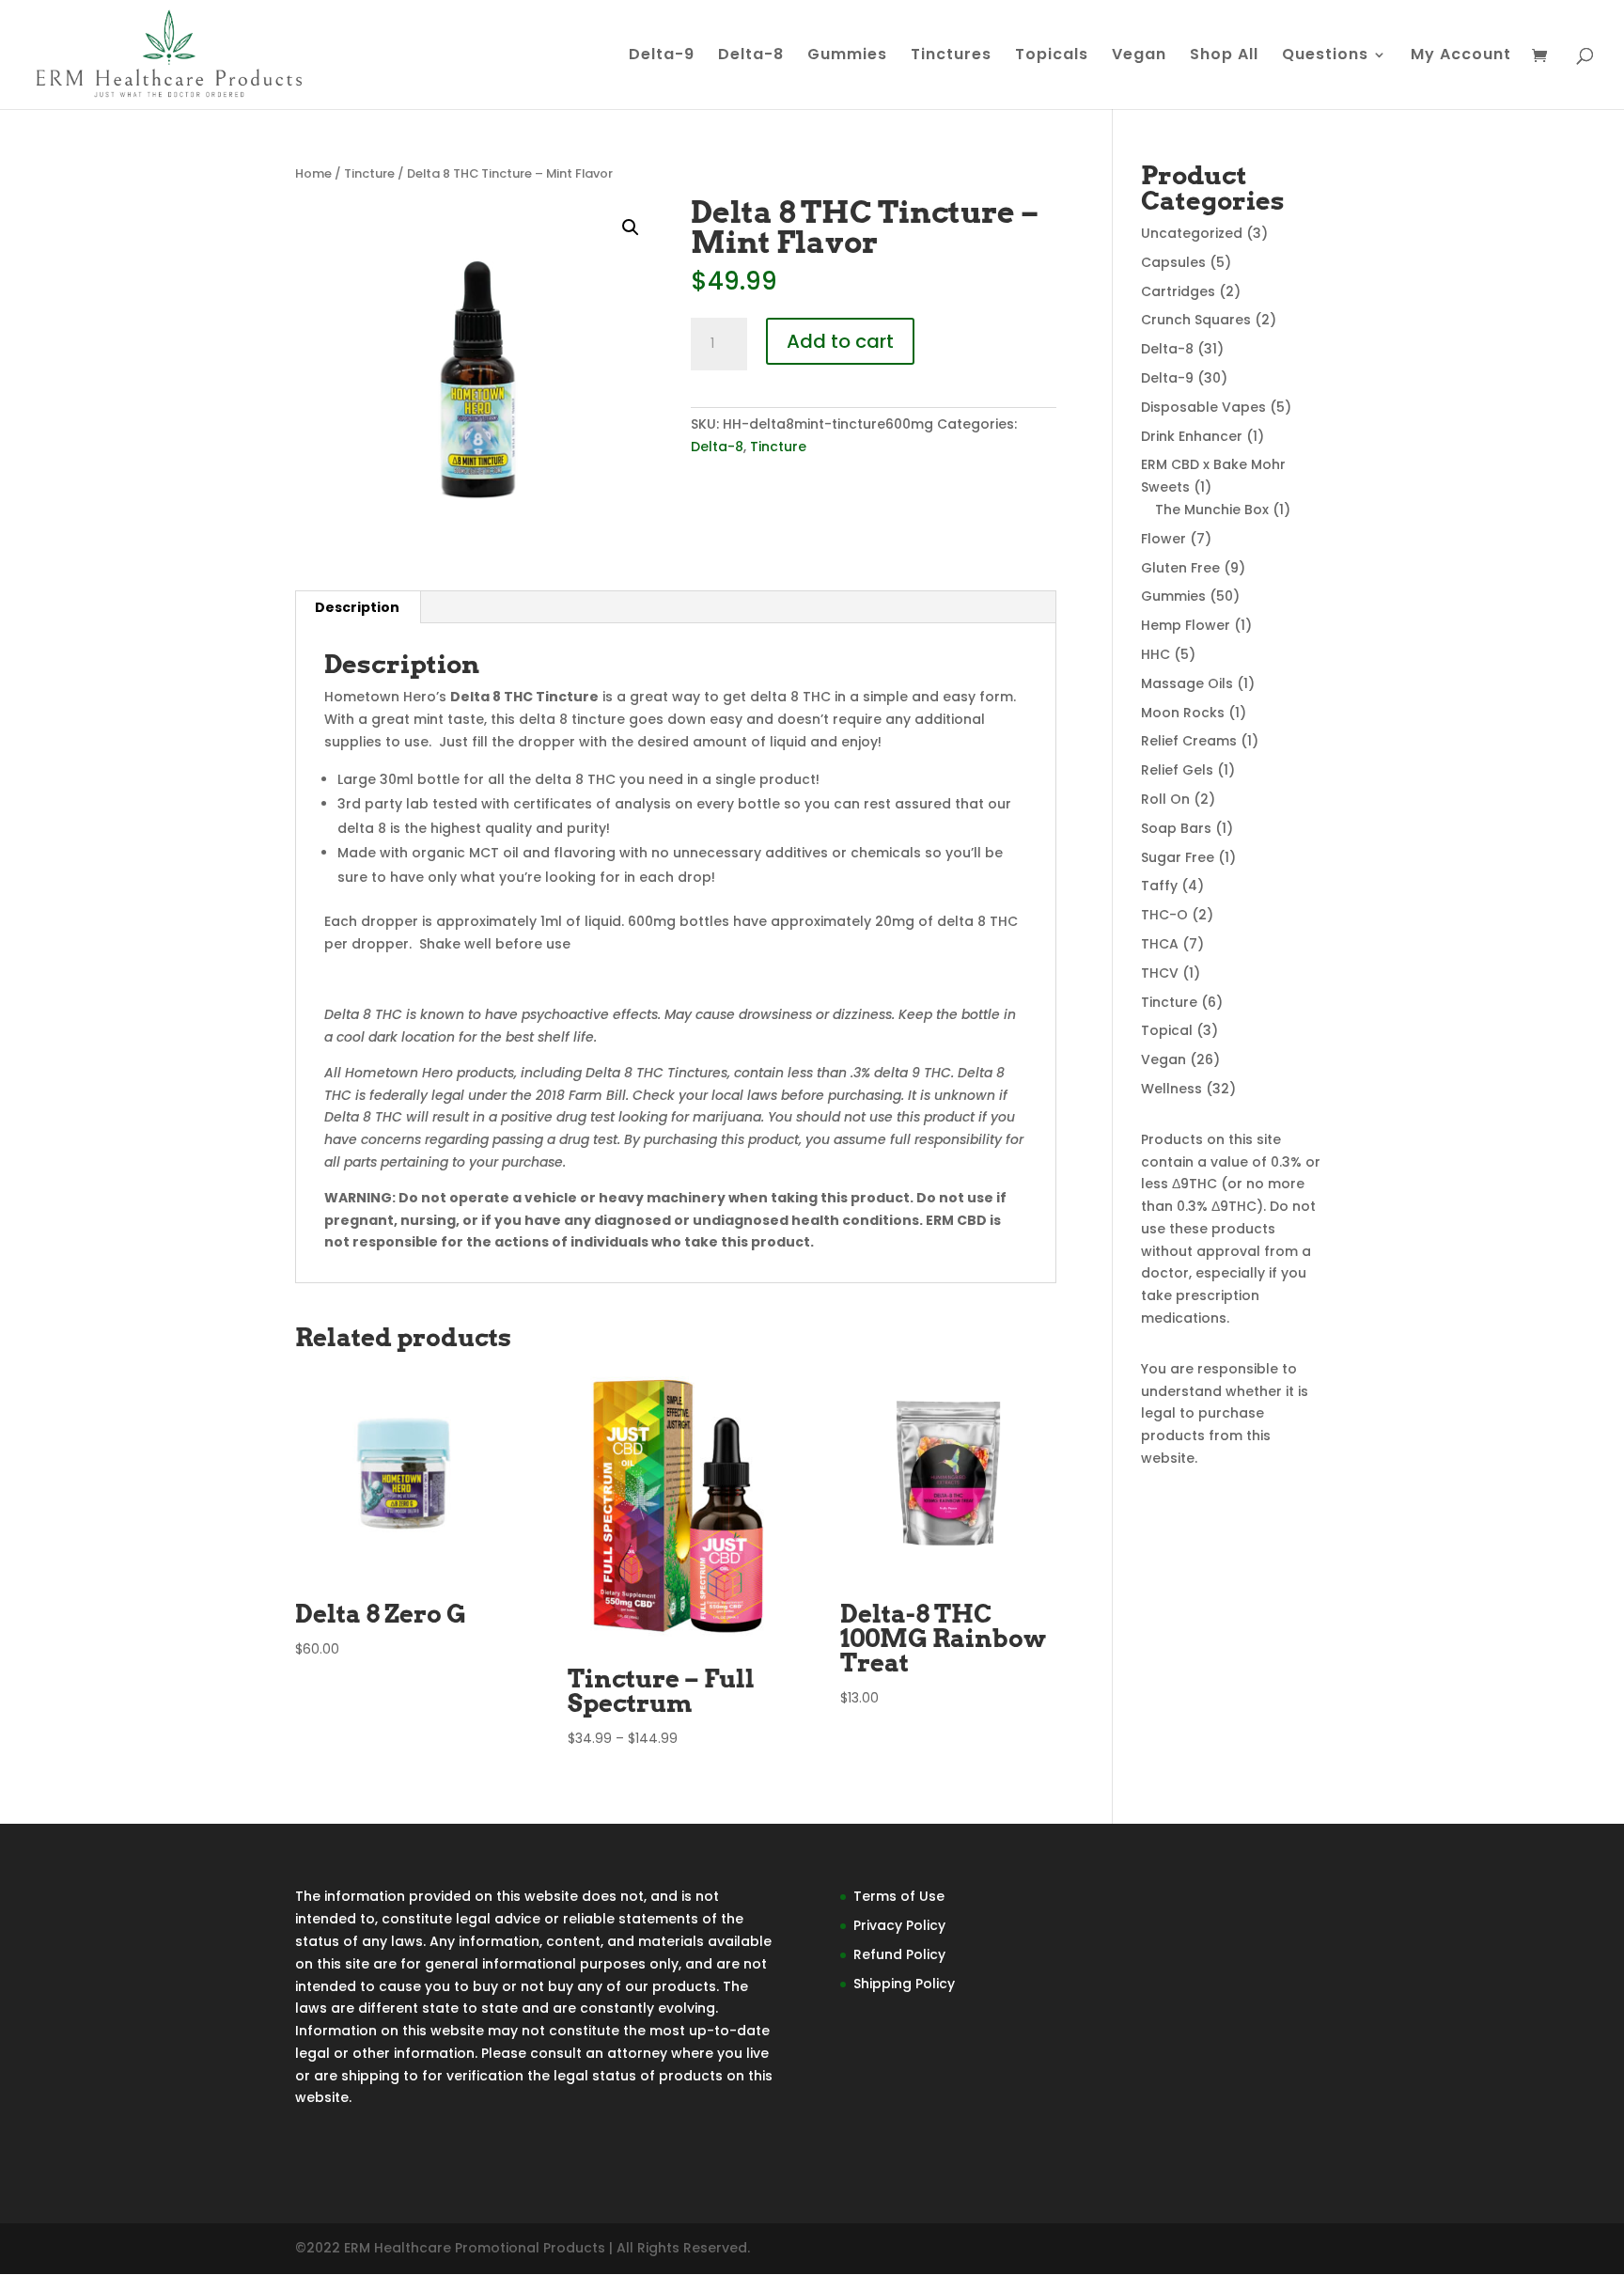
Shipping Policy (904, 1984)
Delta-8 (751, 56)
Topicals (1052, 56)
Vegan (1139, 56)
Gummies (847, 56)
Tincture (369, 173)
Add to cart (840, 341)
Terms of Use (899, 1896)
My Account (1461, 56)
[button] (631, 227)
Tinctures (951, 56)
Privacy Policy (899, 1925)
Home (313, 173)
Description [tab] (357, 607)
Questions (1325, 56)
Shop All (1224, 56)
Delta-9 (662, 56)
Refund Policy (899, 1954)
